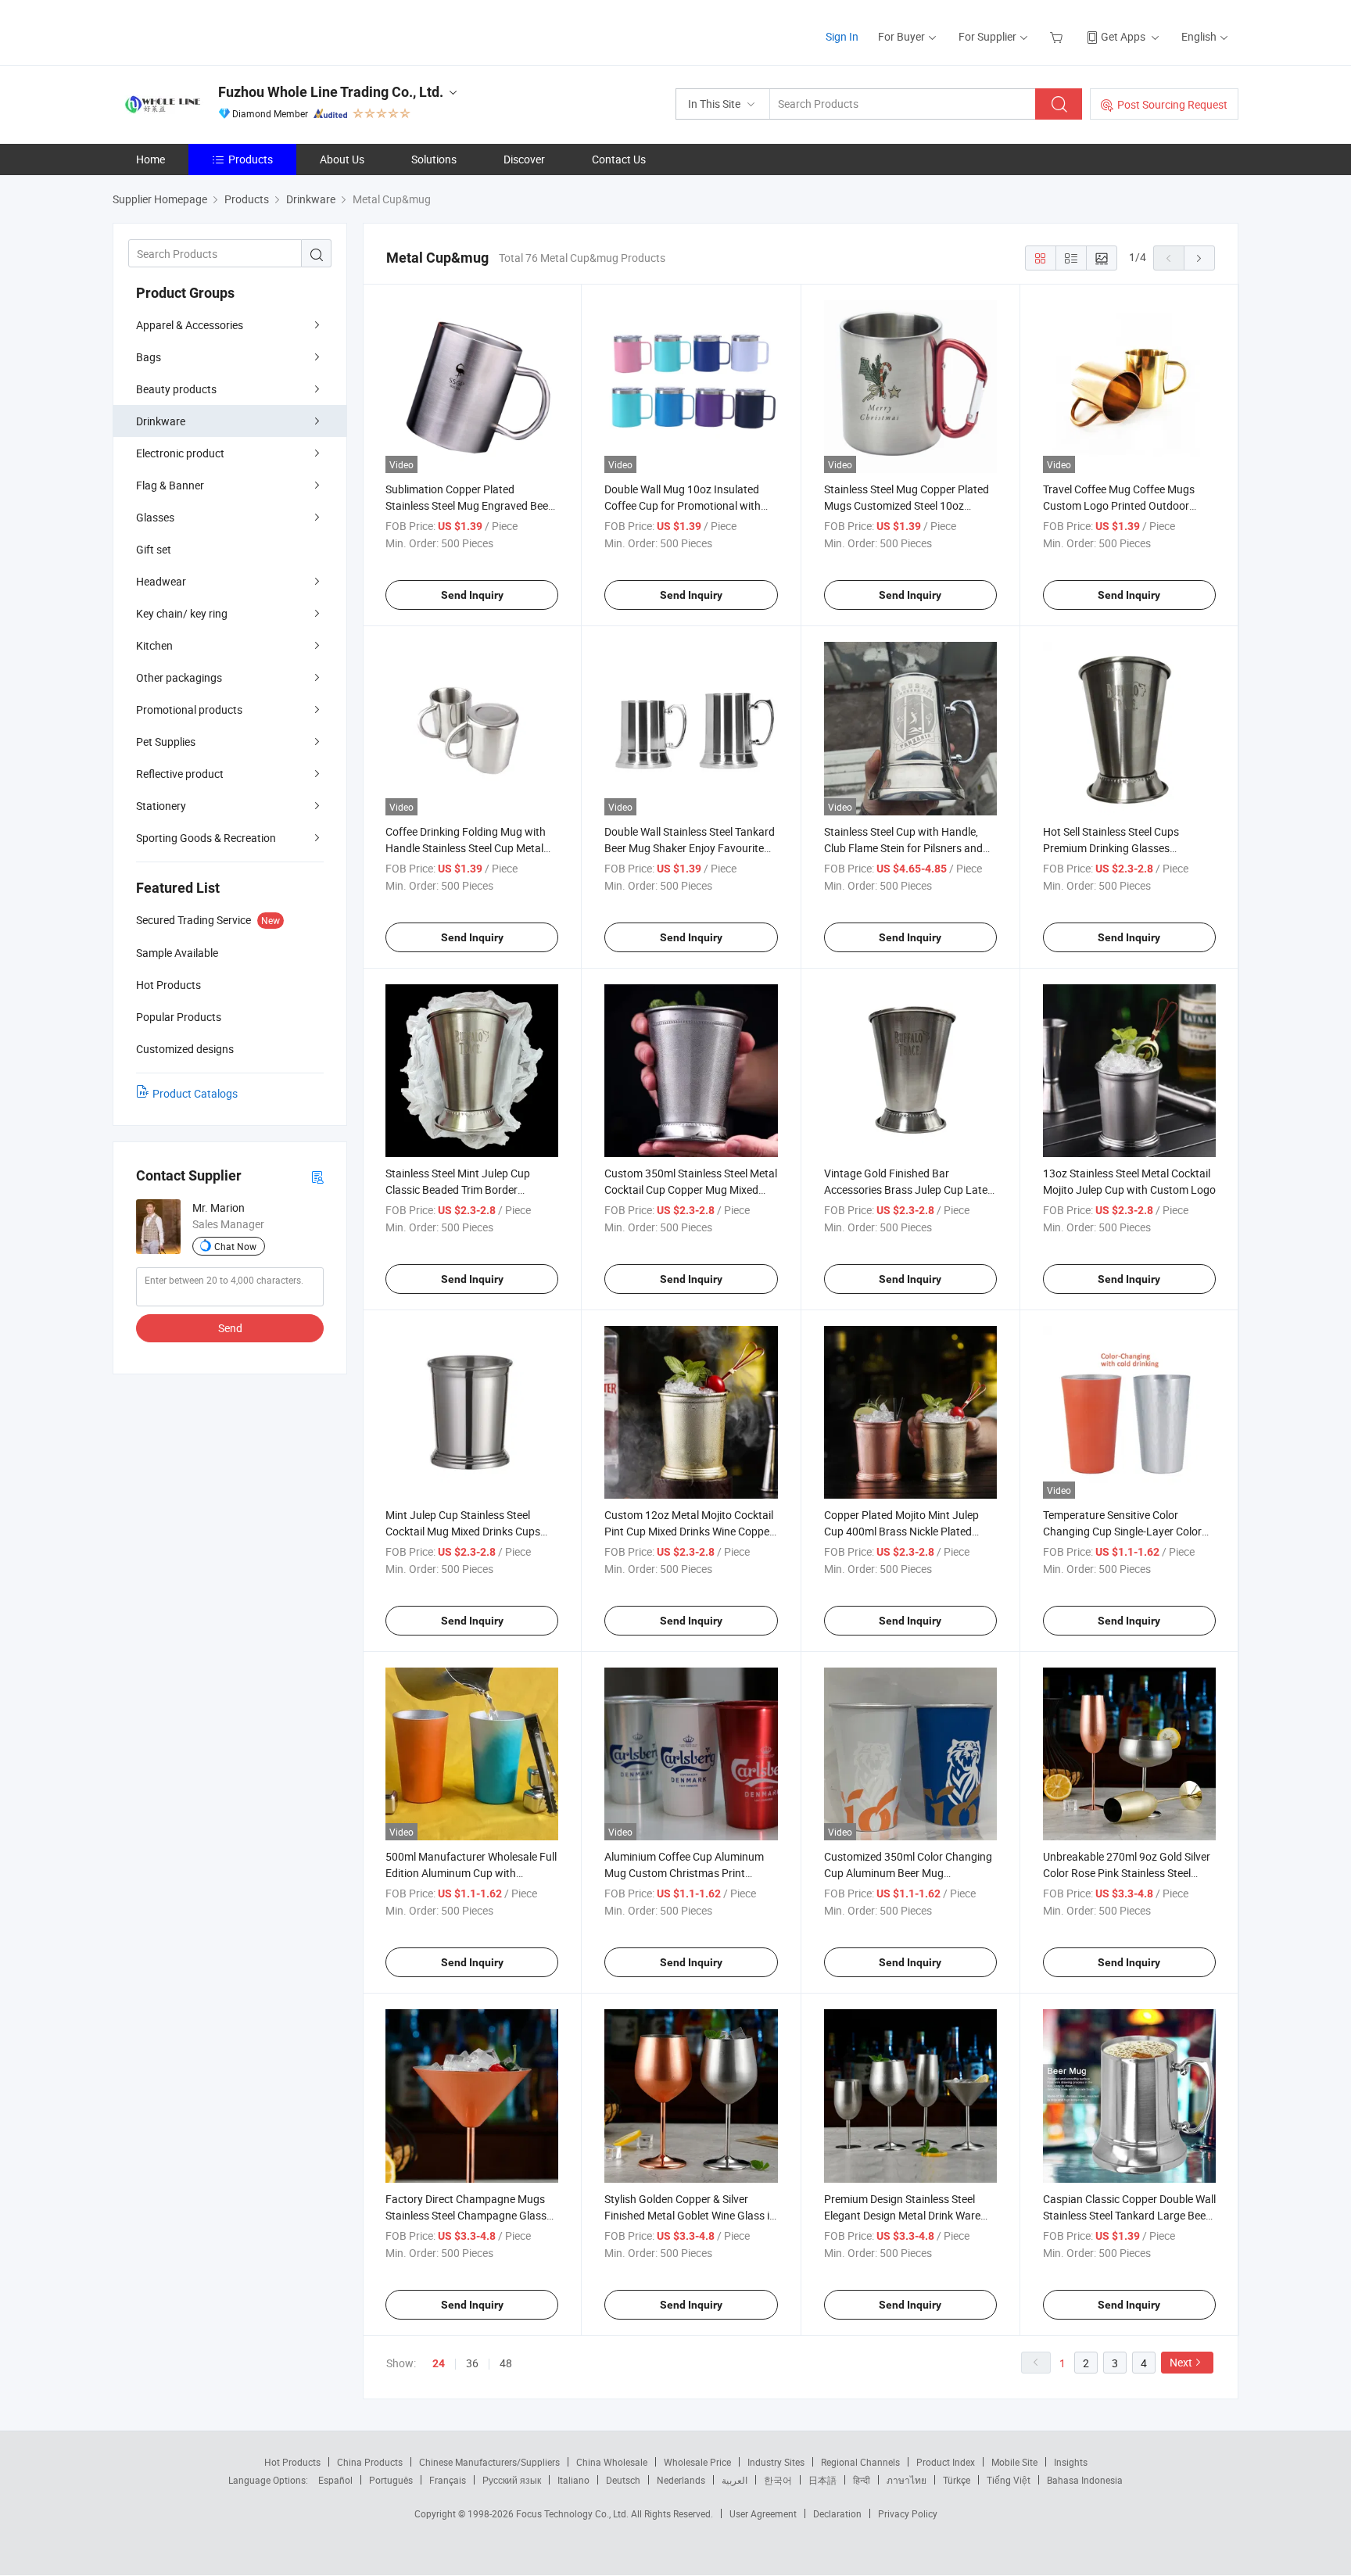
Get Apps (1123, 36)
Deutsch (623, 2480)
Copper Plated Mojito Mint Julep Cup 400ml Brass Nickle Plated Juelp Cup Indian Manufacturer (901, 1531)
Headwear (161, 581)
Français (448, 2480)
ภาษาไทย (907, 2480)
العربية (735, 2480)
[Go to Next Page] (1199, 258)
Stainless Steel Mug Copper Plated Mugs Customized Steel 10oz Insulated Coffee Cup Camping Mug (910, 505)
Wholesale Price (697, 2462)
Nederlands (681, 2480)
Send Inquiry (472, 595)
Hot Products (292, 2462)
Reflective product (180, 774)
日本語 (822, 2480)
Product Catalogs (195, 1093)
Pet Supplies (166, 742)
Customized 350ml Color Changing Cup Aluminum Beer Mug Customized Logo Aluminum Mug (908, 1873)
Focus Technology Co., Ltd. (573, 2513)
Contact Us (619, 159)
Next (1181, 2362)
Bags (149, 357)
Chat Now (235, 1246)
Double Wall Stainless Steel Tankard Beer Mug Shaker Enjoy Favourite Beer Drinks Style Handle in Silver (690, 848)
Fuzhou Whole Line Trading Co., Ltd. (331, 92)
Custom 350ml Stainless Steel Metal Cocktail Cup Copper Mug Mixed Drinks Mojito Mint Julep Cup (691, 1189)
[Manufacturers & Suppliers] (213, 31)
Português (391, 2480)
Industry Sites (776, 2462)
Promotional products (189, 709)
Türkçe (957, 2480)
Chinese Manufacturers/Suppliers (489, 2462)
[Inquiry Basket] (1058, 36)
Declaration (837, 2513)
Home (151, 159)
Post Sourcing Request (1172, 104)
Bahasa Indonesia (1085, 2480)
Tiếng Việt (1009, 2480)
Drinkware (161, 421)
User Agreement (763, 2513)
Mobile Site (1014, 2462)
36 (472, 2363)
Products (251, 159)
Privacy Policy (908, 2513)
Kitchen (154, 645)
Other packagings (179, 677)
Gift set (154, 549)
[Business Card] (317, 1176)
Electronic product (180, 453)
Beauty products (176, 389)
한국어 (778, 2480)
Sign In (842, 36)
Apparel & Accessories (190, 325)
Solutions (434, 159)
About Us (342, 159)
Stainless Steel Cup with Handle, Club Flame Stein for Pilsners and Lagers (903, 848)
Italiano (573, 2480)
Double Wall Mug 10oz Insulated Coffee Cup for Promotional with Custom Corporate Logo (683, 505)
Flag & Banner (170, 485)
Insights (1071, 2462)
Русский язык (512, 2480)
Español (335, 2480)
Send (230, 1328)
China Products (370, 2462)
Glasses (155, 517)
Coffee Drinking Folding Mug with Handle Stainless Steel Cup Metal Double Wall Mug (466, 848)
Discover (524, 159)
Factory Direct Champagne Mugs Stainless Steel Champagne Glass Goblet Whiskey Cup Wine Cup (466, 2215)
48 (506, 2363)
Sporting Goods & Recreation (206, 838)
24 (439, 2363)
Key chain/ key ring (182, 613)
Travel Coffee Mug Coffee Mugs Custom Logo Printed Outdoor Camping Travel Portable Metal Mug (1129, 505)
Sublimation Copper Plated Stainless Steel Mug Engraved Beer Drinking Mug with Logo (469, 505)
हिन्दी (862, 2480)
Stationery (161, 806)
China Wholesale (612, 2462)
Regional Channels (860, 2462)
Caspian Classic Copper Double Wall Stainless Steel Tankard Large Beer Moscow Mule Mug (1129, 2215)
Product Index (946, 2462)
